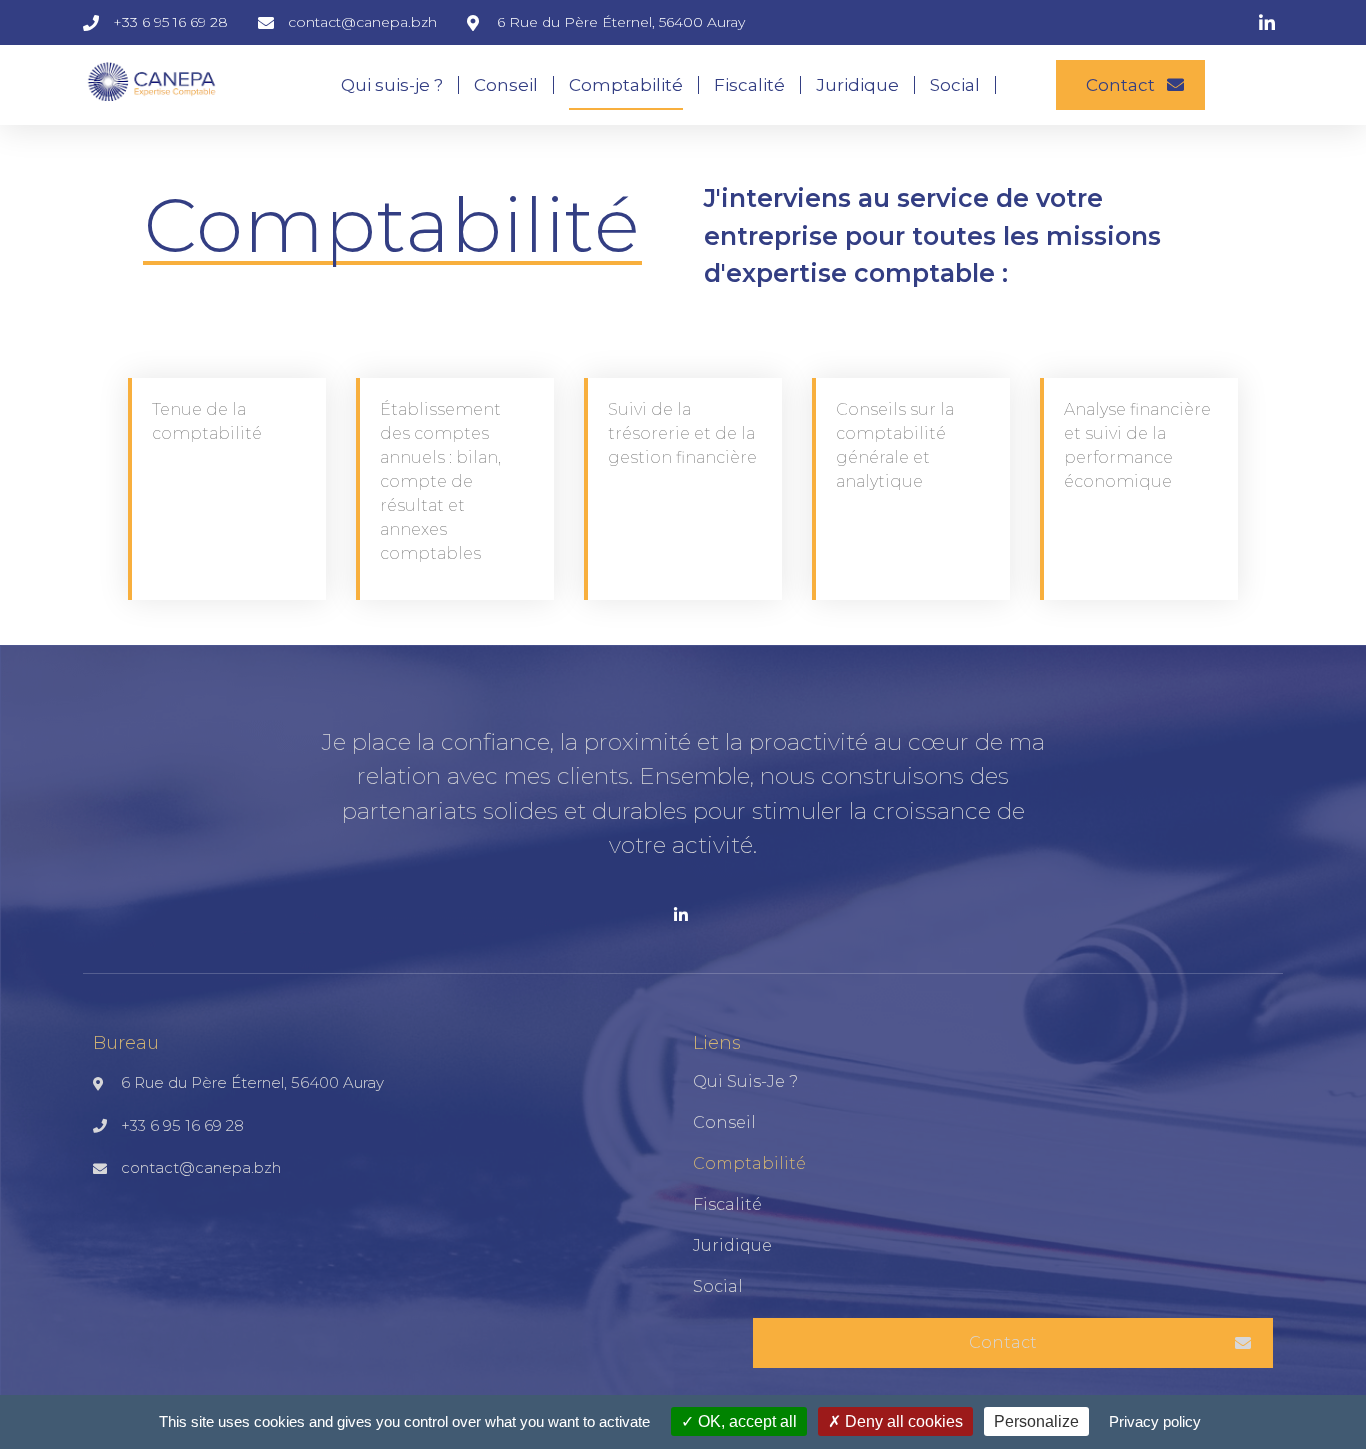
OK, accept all (745, 1421)
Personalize (1036, 1421)
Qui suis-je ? (392, 85)
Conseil (506, 85)
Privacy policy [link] (1155, 1421)
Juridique (857, 85)
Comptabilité (626, 85)
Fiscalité (749, 85)
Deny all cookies (902, 1421)
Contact (1120, 85)
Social (955, 85)
